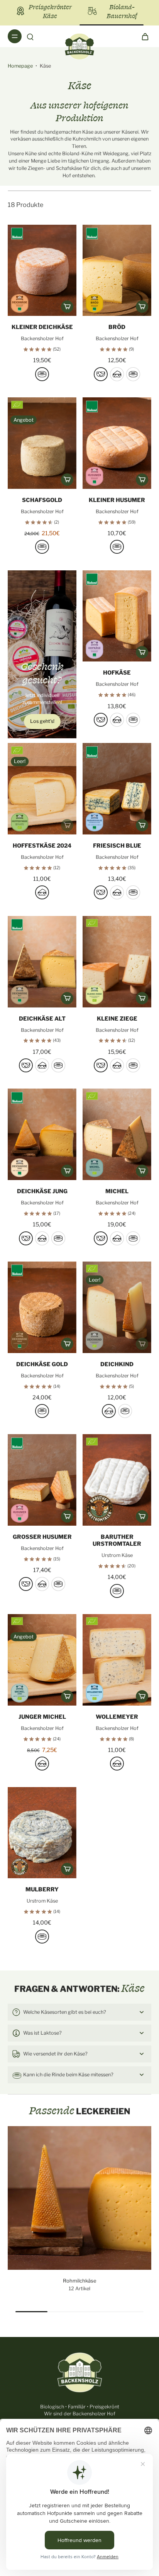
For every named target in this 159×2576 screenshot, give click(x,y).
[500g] (101, 374)
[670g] (42, 374)
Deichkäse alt (42, 1019)
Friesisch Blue (117, 846)
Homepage (20, 66)
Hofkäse (117, 673)
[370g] (117, 547)
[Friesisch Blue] (117, 789)
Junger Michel (42, 1717)
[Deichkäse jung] (42, 1134)
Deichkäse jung (42, 1191)
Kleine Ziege (117, 1019)
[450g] (117, 1591)
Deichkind (117, 1364)
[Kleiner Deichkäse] (42, 270)
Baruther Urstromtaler (117, 1540)
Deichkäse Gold (42, 1364)
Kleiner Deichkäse (42, 327)
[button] (67, 307)
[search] (30, 36)
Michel (117, 1191)
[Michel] (117, 1134)
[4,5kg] (133, 374)
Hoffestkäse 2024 (42, 846)
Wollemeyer (117, 1717)
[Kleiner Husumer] (117, 443)
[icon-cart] (143, 36)
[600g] (26, 1584)
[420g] (101, 892)
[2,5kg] (58, 1584)
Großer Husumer (42, 1537)
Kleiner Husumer (117, 500)
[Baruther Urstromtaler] (117, 1480)
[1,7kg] (133, 720)
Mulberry (42, 1889)
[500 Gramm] (42, 547)
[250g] (42, 892)
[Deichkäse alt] (42, 962)
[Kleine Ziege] (117, 962)
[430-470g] (42, 1937)
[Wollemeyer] (117, 1660)
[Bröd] (117, 270)
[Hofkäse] (117, 616)
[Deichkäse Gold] (42, 1307)
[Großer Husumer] (42, 1480)
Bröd (117, 327)
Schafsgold (42, 500)
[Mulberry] (42, 1833)
